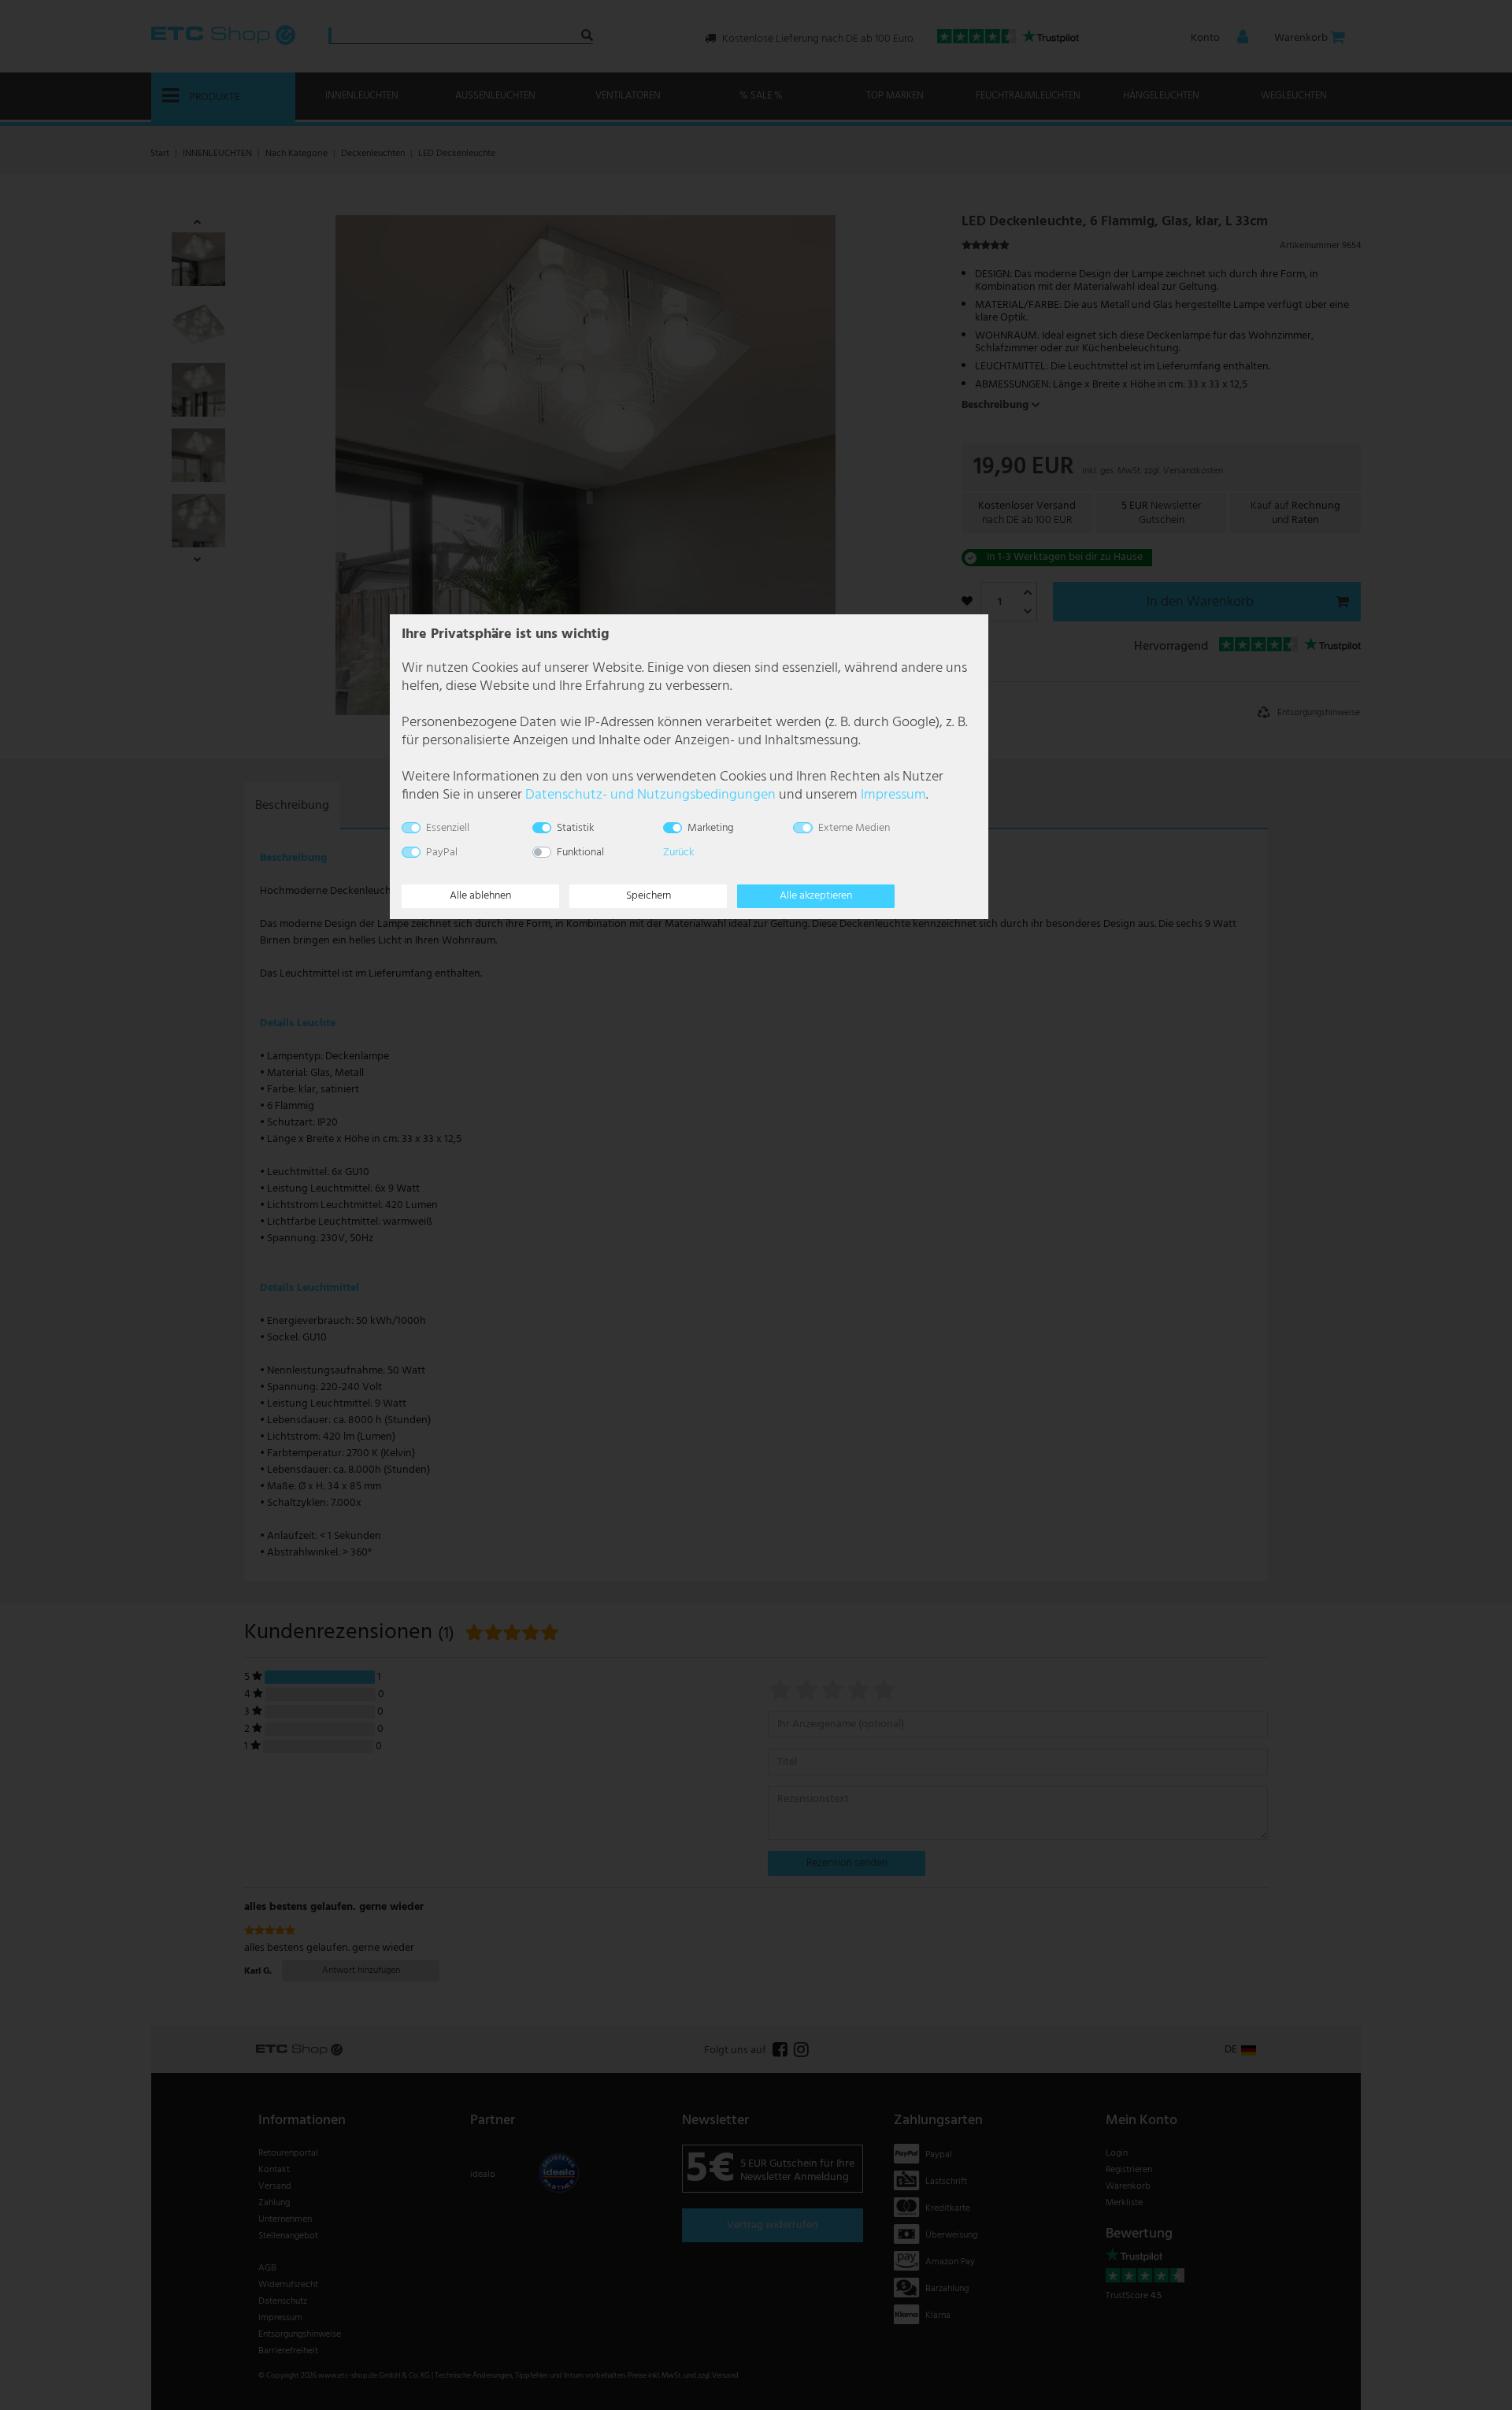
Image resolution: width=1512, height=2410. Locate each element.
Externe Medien (854, 828)
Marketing (711, 828)
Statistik (575, 828)
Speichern (649, 896)
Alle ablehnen (480, 896)
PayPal (442, 853)
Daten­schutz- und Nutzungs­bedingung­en (650, 795)
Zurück (678, 853)
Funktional (580, 853)
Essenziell (448, 828)
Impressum (893, 795)
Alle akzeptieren (816, 896)
